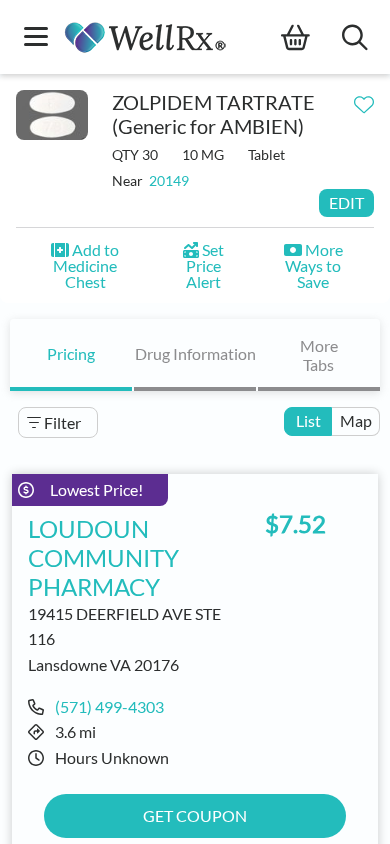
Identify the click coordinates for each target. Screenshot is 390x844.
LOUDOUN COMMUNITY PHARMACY (103, 557)
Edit (346, 202)
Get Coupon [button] (195, 815)
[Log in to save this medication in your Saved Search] (364, 100)
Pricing (71, 353)
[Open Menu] (36, 38)
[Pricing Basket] (311, 38)
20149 (169, 180)
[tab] (71, 355)
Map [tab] (356, 420)
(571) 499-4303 (109, 706)
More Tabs (319, 355)
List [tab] (308, 420)
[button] (85, 265)
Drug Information (195, 353)
